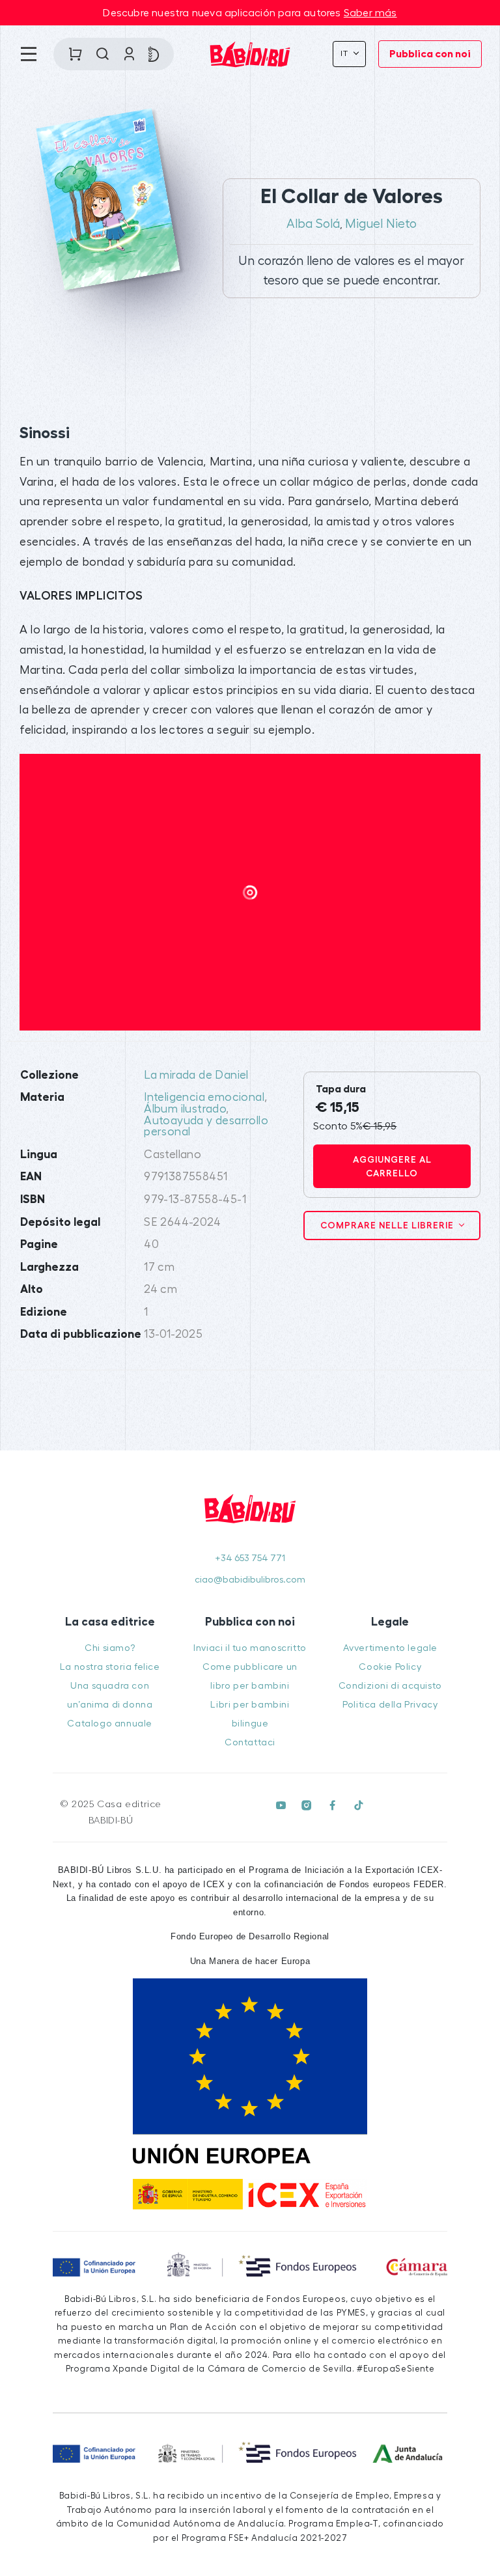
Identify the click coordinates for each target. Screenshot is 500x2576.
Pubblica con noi (430, 54)
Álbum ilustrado (185, 1109)
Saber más (370, 13)
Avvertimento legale (390, 1648)
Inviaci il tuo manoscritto (250, 1648)
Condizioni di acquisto (390, 1686)
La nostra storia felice (110, 1667)
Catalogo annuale (110, 1724)
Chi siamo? (110, 1648)
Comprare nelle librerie (388, 1225)
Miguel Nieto (381, 224)
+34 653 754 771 (250, 1558)
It (346, 53)
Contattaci (250, 1742)
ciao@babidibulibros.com (250, 1580)
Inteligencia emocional (204, 1097)
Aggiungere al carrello (392, 1166)
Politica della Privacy (390, 1705)
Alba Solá (313, 224)
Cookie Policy (390, 1667)
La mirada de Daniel (196, 1075)
